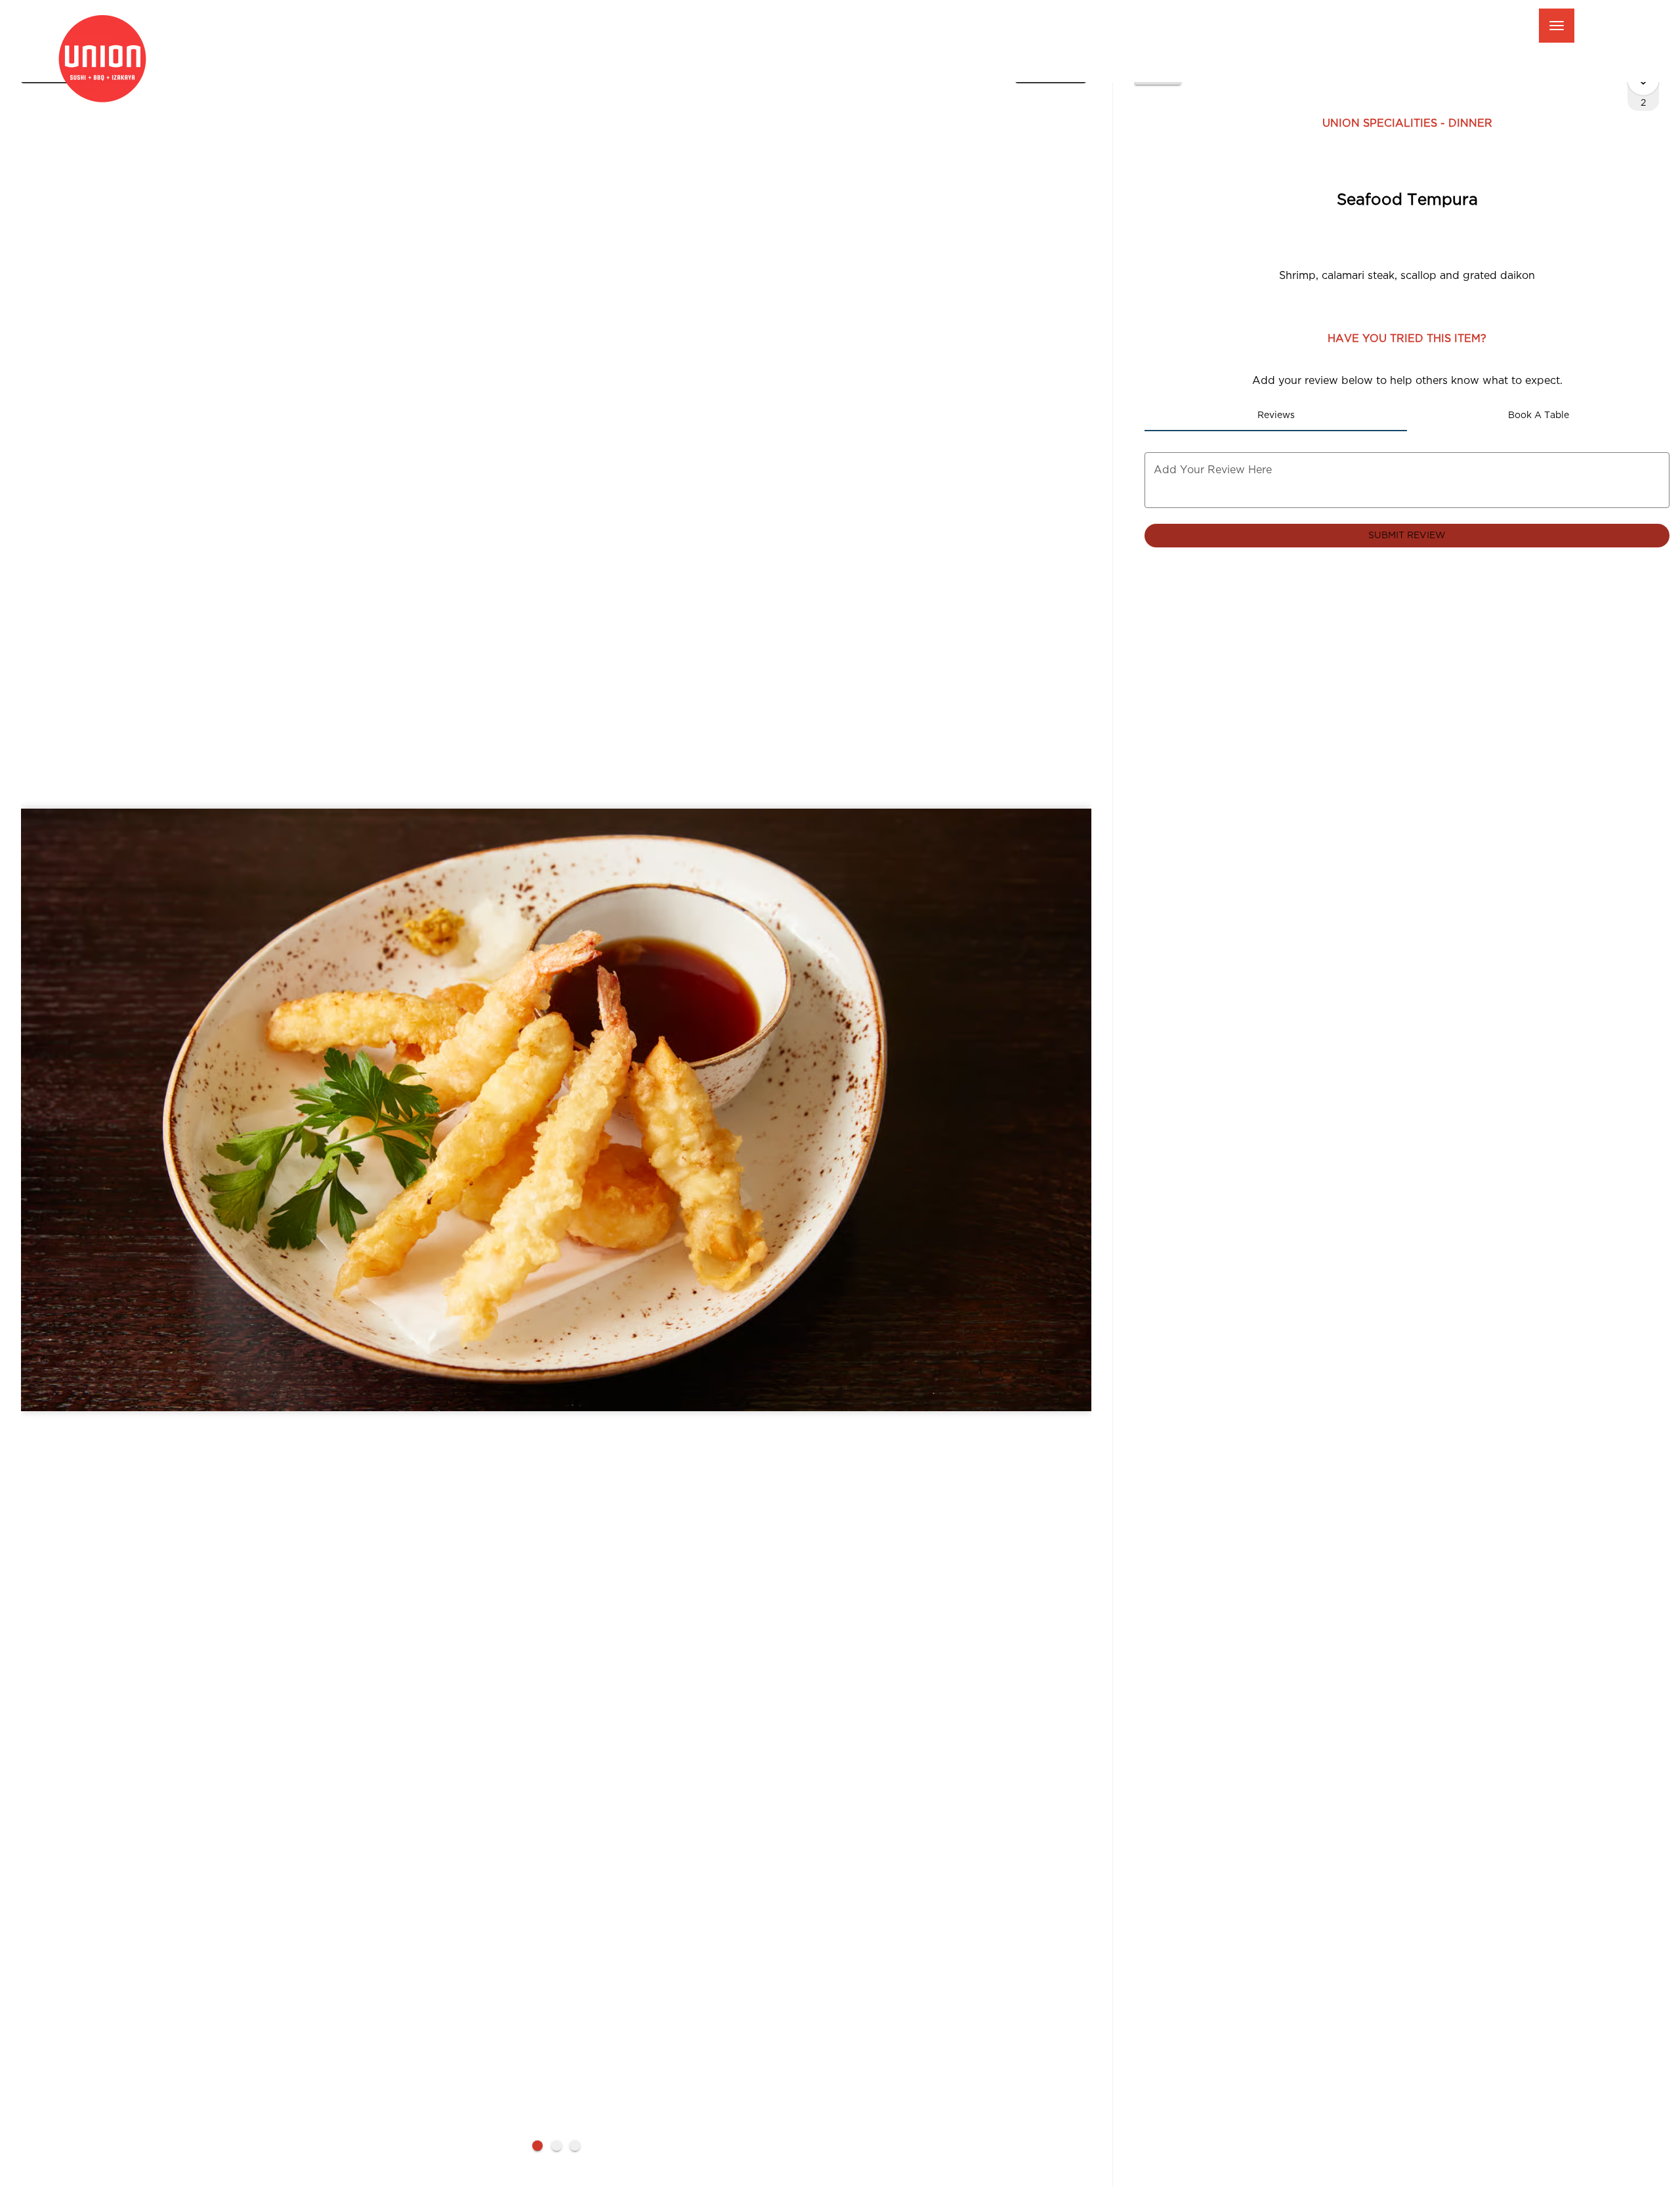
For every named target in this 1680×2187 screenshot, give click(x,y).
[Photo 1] (537, 2146)
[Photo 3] (575, 2146)
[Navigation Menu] (1557, 26)
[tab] (1276, 415)
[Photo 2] (556, 2146)
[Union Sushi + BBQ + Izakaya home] (112, 59)
